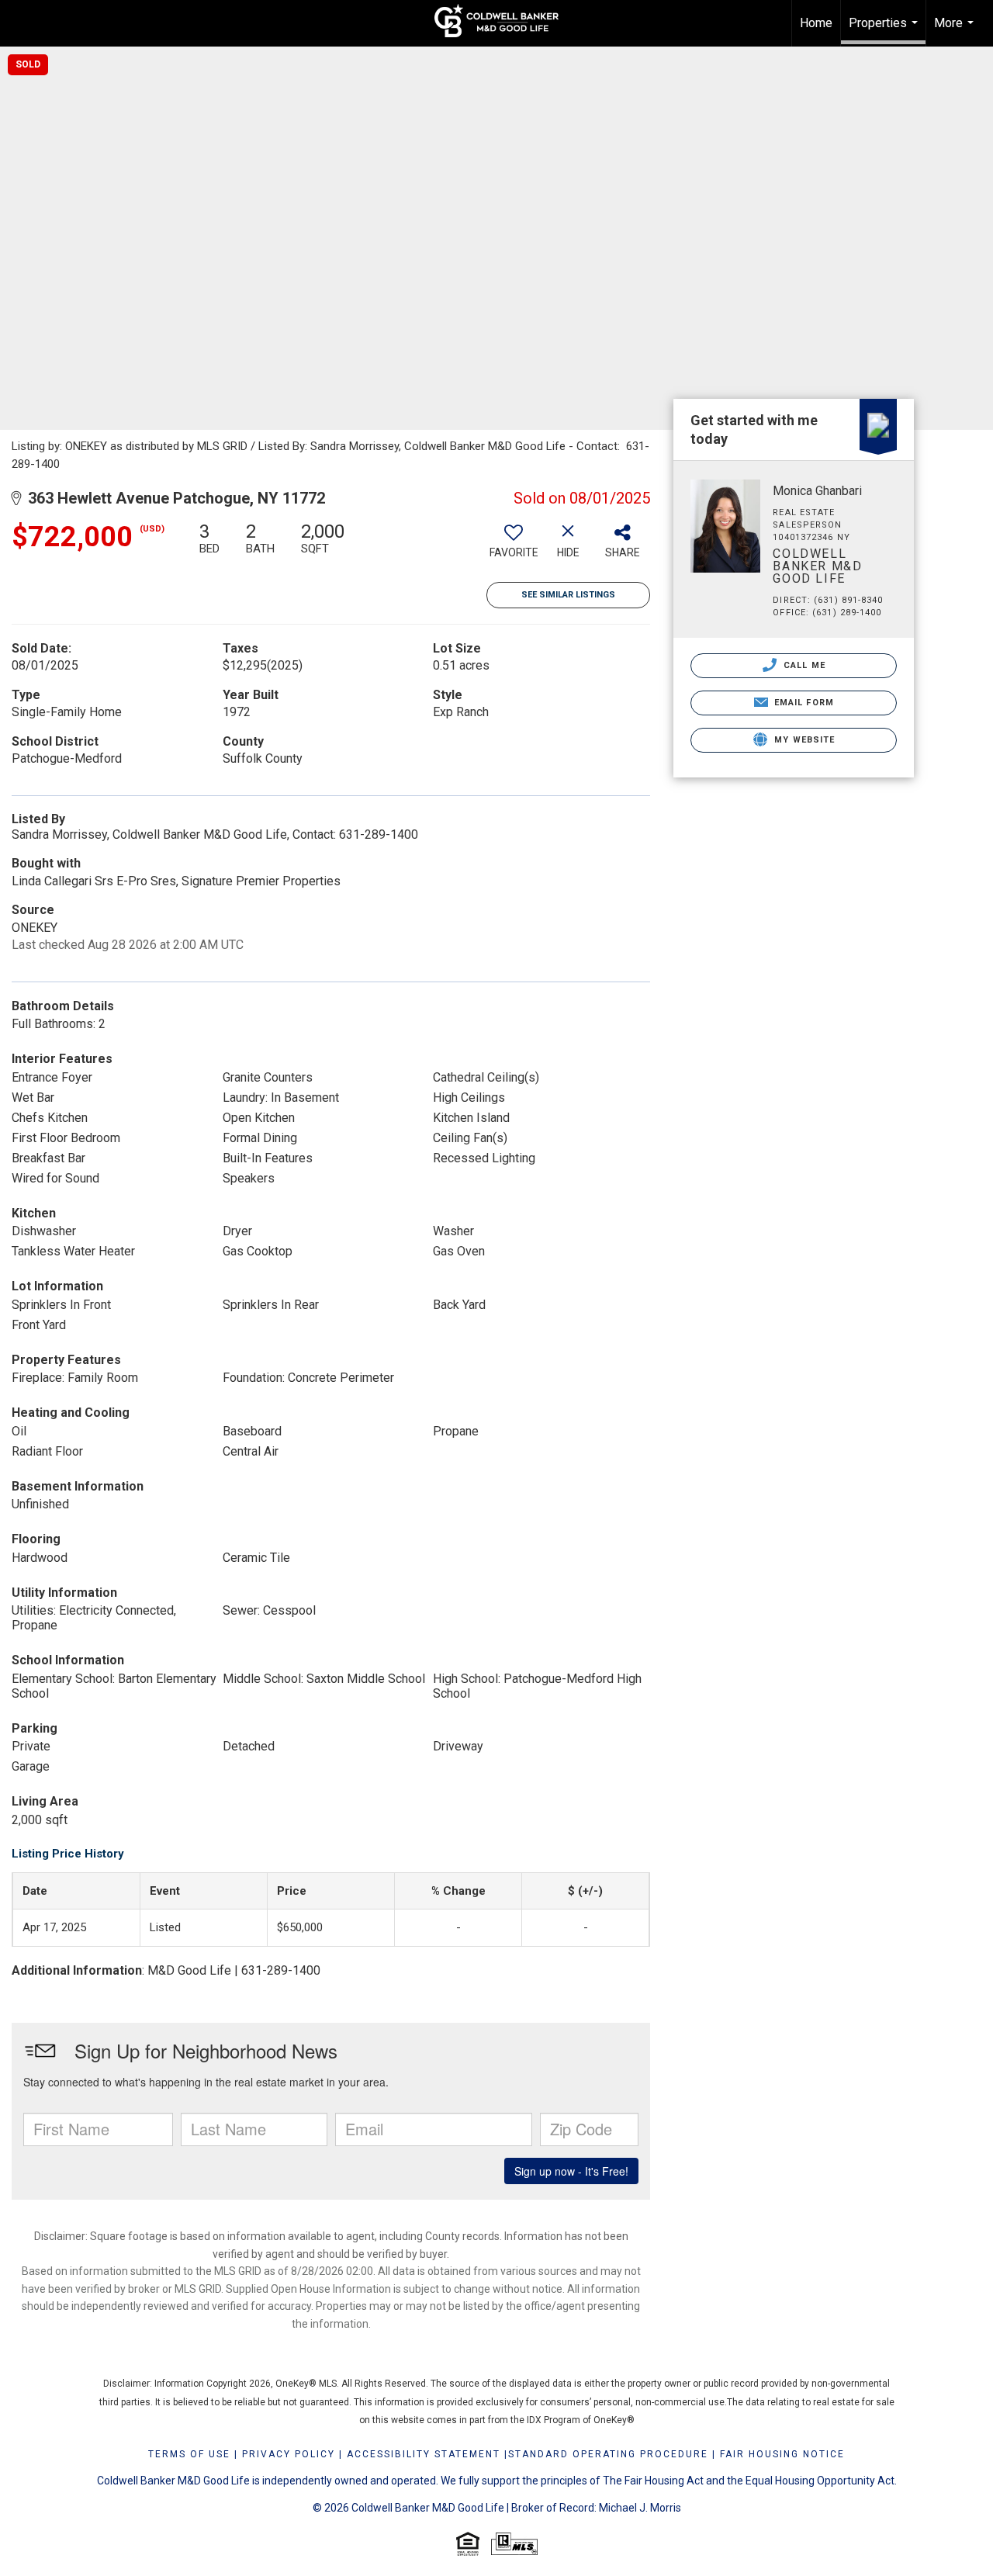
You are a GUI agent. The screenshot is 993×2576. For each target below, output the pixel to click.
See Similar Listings (568, 595)
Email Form (803, 703)
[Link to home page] (496, 21)
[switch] (514, 546)
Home (816, 23)
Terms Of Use (189, 2454)
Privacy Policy (289, 2454)
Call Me (803, 665)
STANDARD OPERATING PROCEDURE (608, 2454)
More (956, 31)
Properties (885, 30)
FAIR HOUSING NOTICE (782, 2454)
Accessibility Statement (424, 2454)
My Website (803, 740)
